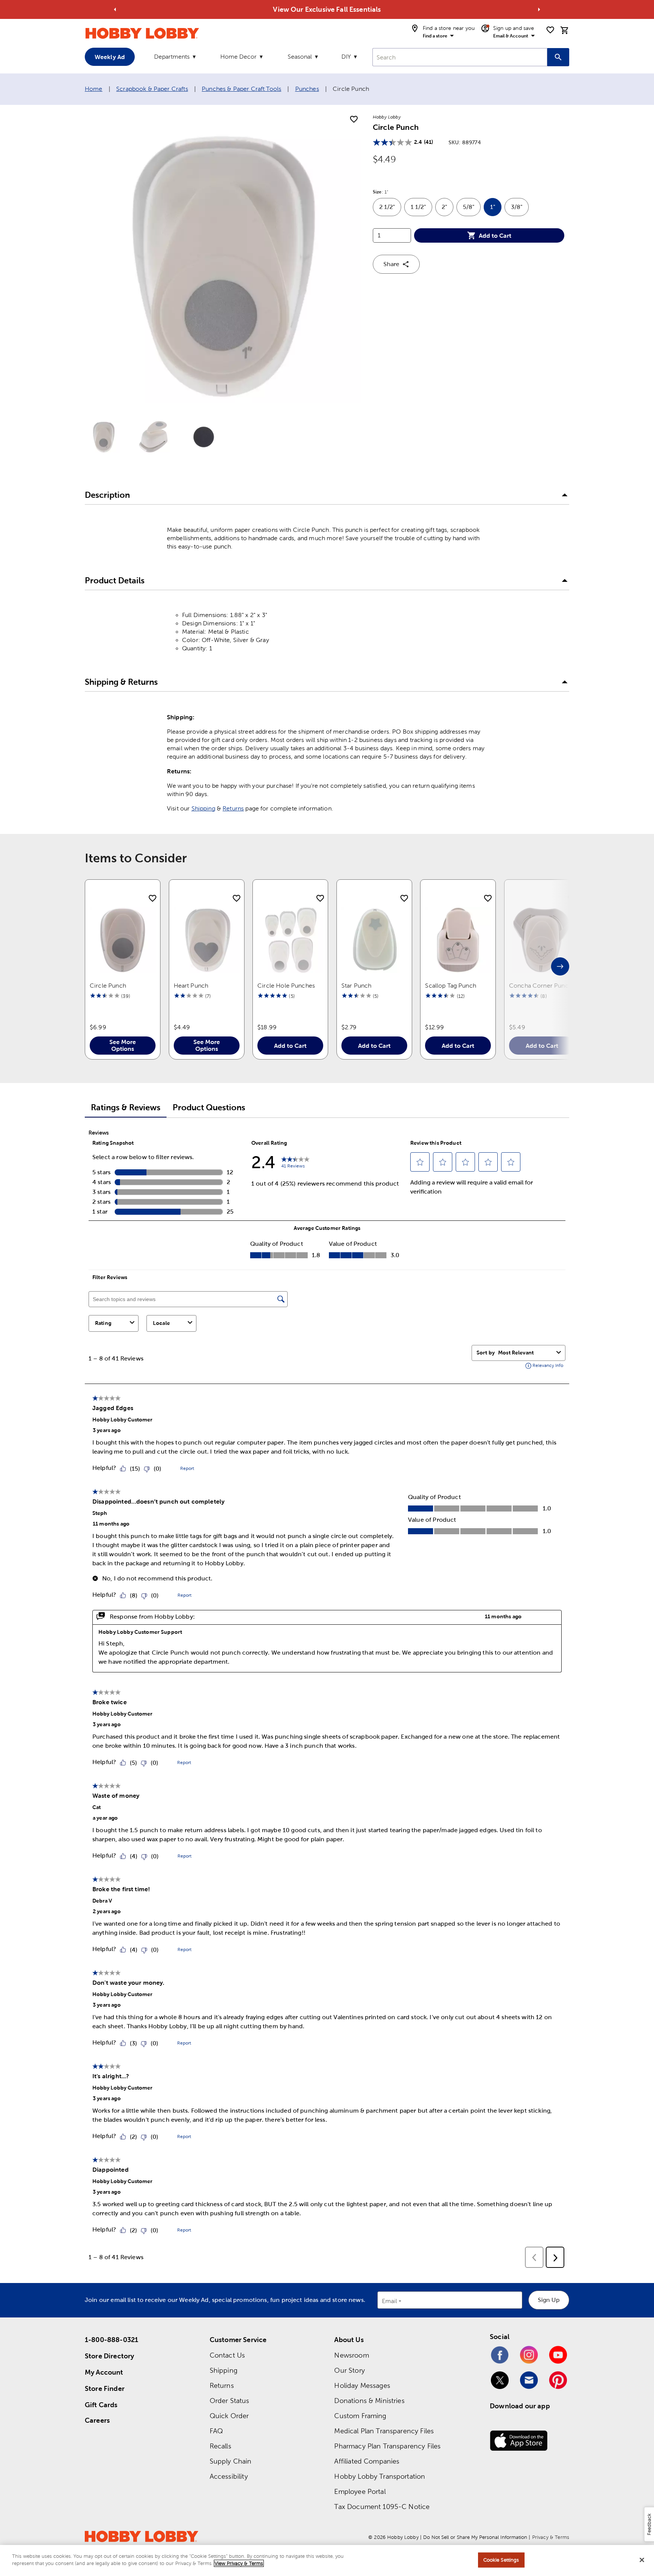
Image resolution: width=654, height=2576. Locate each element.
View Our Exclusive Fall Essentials (327, 9)
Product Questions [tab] (209, 1107)
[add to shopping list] (354, 120)
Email (390, 2301)
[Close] (642, 2560)
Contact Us (227, 2355)
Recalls (220, 2446)
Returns (233, 808)
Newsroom (351, 2355)
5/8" (472, 210)
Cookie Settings (501, 2560)
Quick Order (229, 2416)
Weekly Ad (110, 57)
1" (496, 210)
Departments (172, 57)
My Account (104, 2372)
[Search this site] (558, 57)
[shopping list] (550, 30)
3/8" (520, 210)
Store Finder (105, 2388)
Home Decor (238, 57)
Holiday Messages (362, 2385)
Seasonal (300, 57)
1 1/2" (421, 210)
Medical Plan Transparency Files (384, 2431)
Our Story (349, 2370)
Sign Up (549, 2300)
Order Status (230, 2401)
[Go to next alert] (539, 9)
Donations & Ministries (369, 2401)
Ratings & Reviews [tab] (126, 1107)
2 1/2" (390, 210)
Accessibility (229, 2476)
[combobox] (460, 57)
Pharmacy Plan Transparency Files (387, 2446)
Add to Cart (495, 235)
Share (391, 264)
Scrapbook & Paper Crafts (152, 89)
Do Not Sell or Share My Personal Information (475, 2537)
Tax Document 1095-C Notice (382, 2507)
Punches (307, 89)
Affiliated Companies (367, 2461)
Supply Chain (231, 2461)
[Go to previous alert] (115, 9)
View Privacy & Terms (239, 2563)
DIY (346, 57)
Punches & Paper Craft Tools (241, 89)
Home (94, 89)
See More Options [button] (123, 1045)
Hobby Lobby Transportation (380, 2476)
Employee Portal (360, 2491)
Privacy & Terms (551, 2537)
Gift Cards (101, 2405)
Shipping (203, 808)
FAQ (216, 2431)
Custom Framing (360, 2416)
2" (448, 210)
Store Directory (109, 2356)
